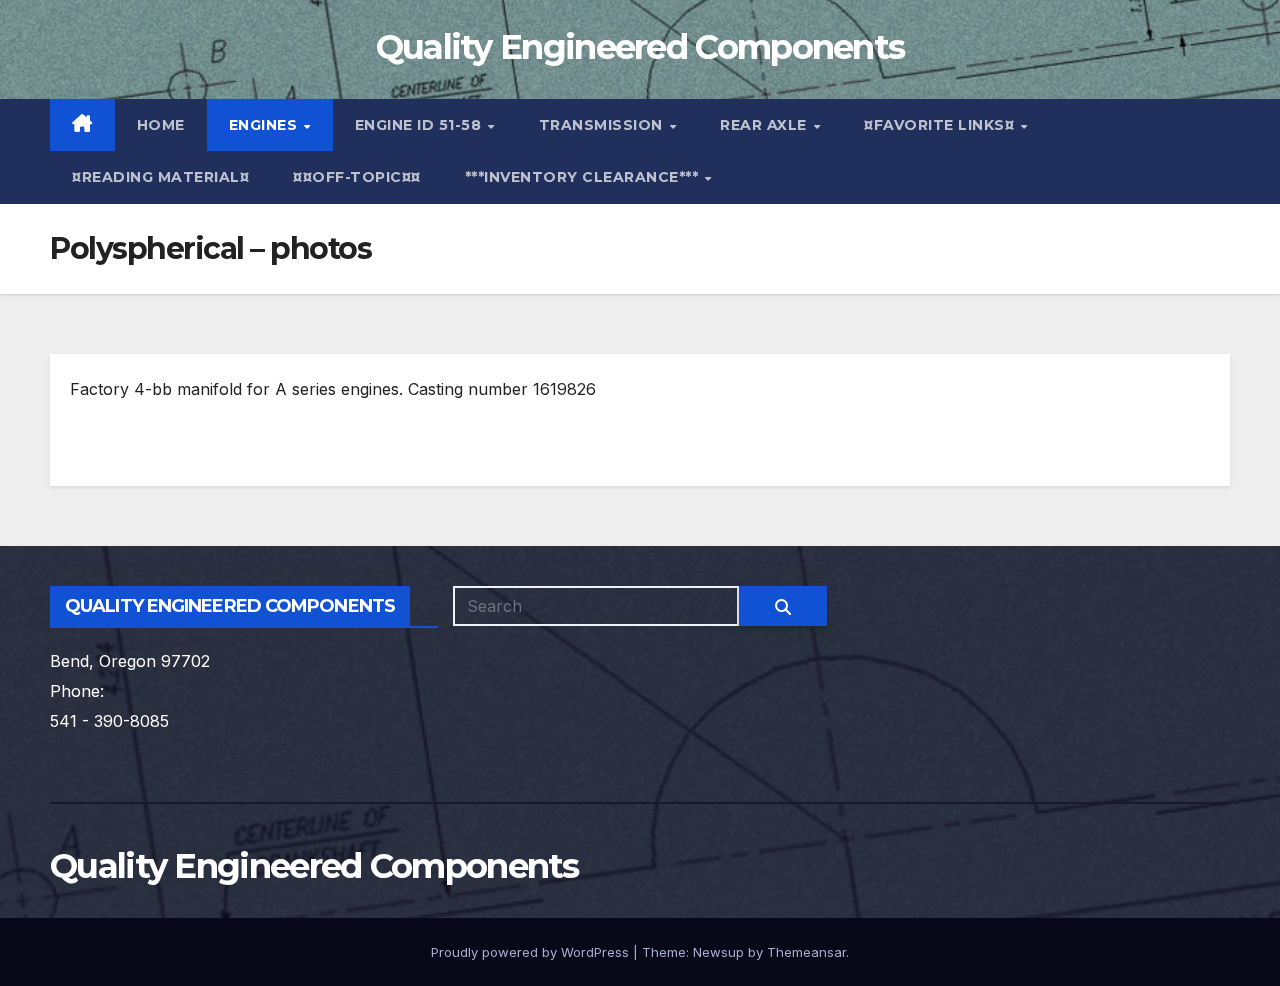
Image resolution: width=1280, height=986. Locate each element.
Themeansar (806, 952)
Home (161, 125)
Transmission (603, 125)
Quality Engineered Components (640, 47)
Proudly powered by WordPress (532, 952)
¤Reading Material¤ (160, 177)
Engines (265, 125)
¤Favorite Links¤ (941, 125)
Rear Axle (765, 125)
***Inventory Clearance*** (584, 177)
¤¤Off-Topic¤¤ (357, 177)
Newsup (718, 952)
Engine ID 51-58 (420, 125)
